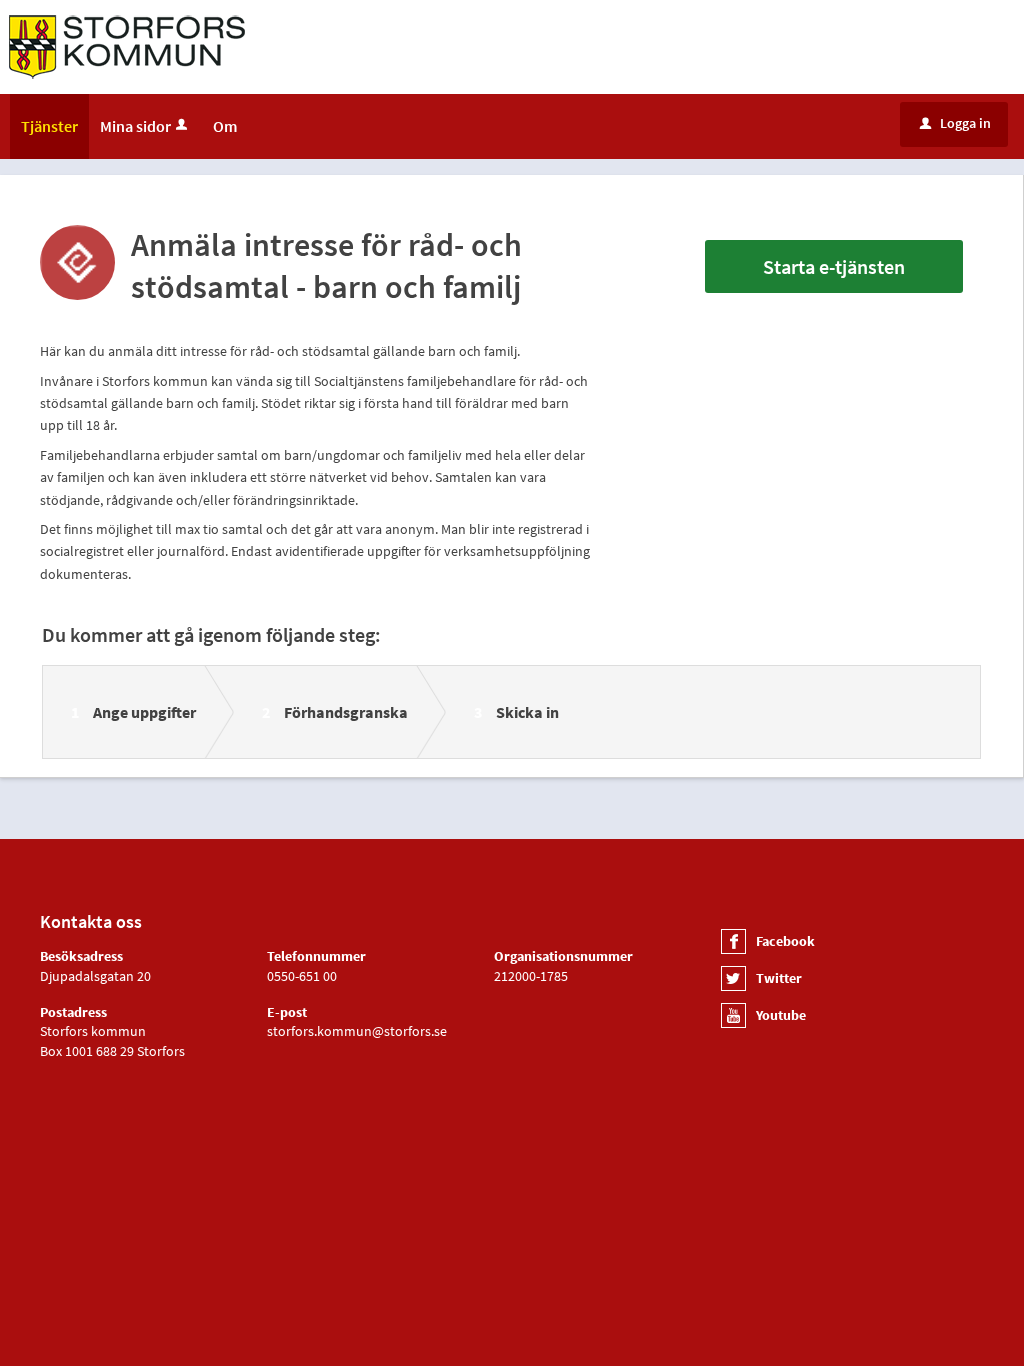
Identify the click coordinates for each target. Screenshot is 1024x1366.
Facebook (785, 941)
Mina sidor (135, 126)
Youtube (781, 1015)
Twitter (779, 978)
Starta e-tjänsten (834, 266)
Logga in (955, 123)
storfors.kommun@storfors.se (357, 1031)
